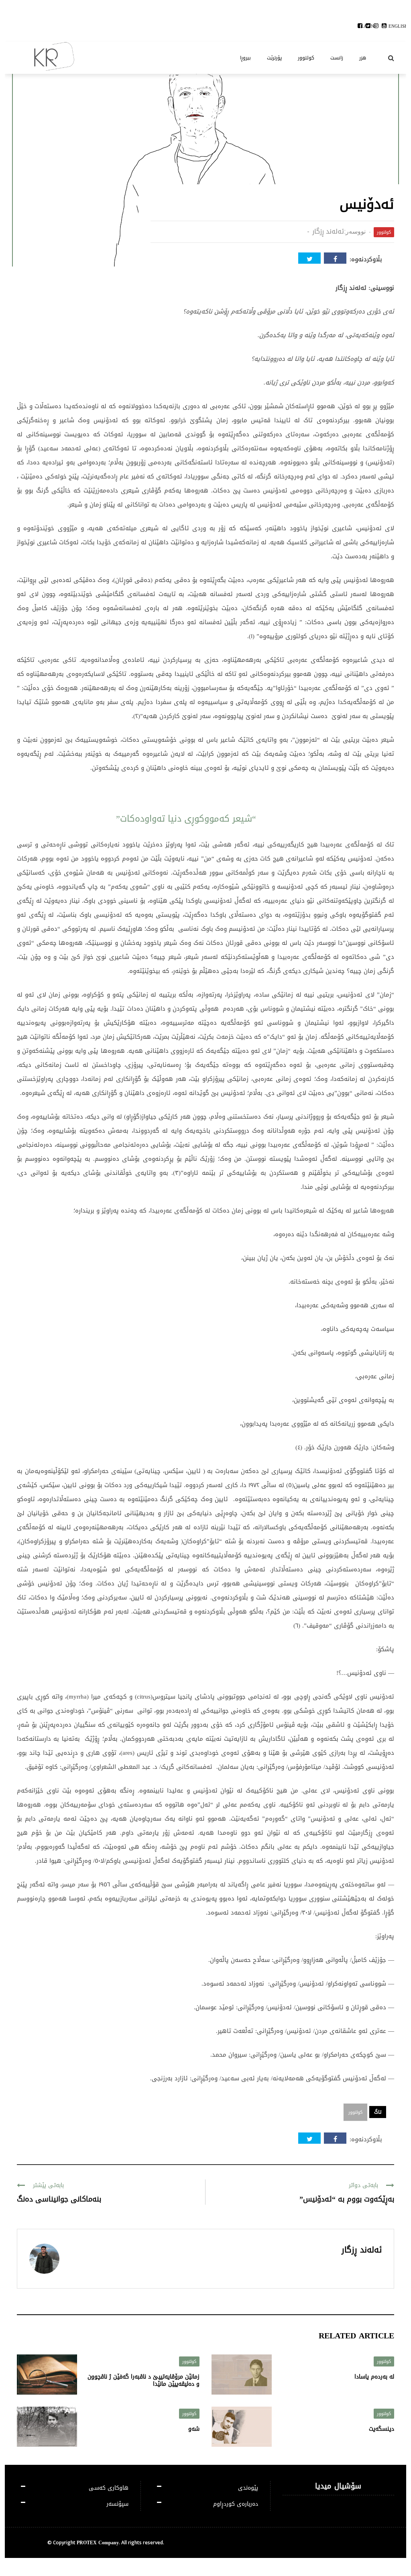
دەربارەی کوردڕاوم (236, 2504)
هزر (363, 58)
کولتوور (306, 58)
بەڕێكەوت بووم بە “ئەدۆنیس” (347, 2199)
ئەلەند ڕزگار (328, 231)
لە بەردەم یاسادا (374, 2377)
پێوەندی (248, 2488)
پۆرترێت (274, 58)
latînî (368, 26)
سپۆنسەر (117, 2504)
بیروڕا (245, 58)
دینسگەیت (381, 2429)
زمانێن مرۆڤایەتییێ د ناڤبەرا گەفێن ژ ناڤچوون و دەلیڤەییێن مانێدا (143, 2380)
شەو (194, 2429)
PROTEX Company (98, 2543)
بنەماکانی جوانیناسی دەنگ (59, 2199)
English (398, 26)
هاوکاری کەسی (109, 2488)
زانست (337, 58)
